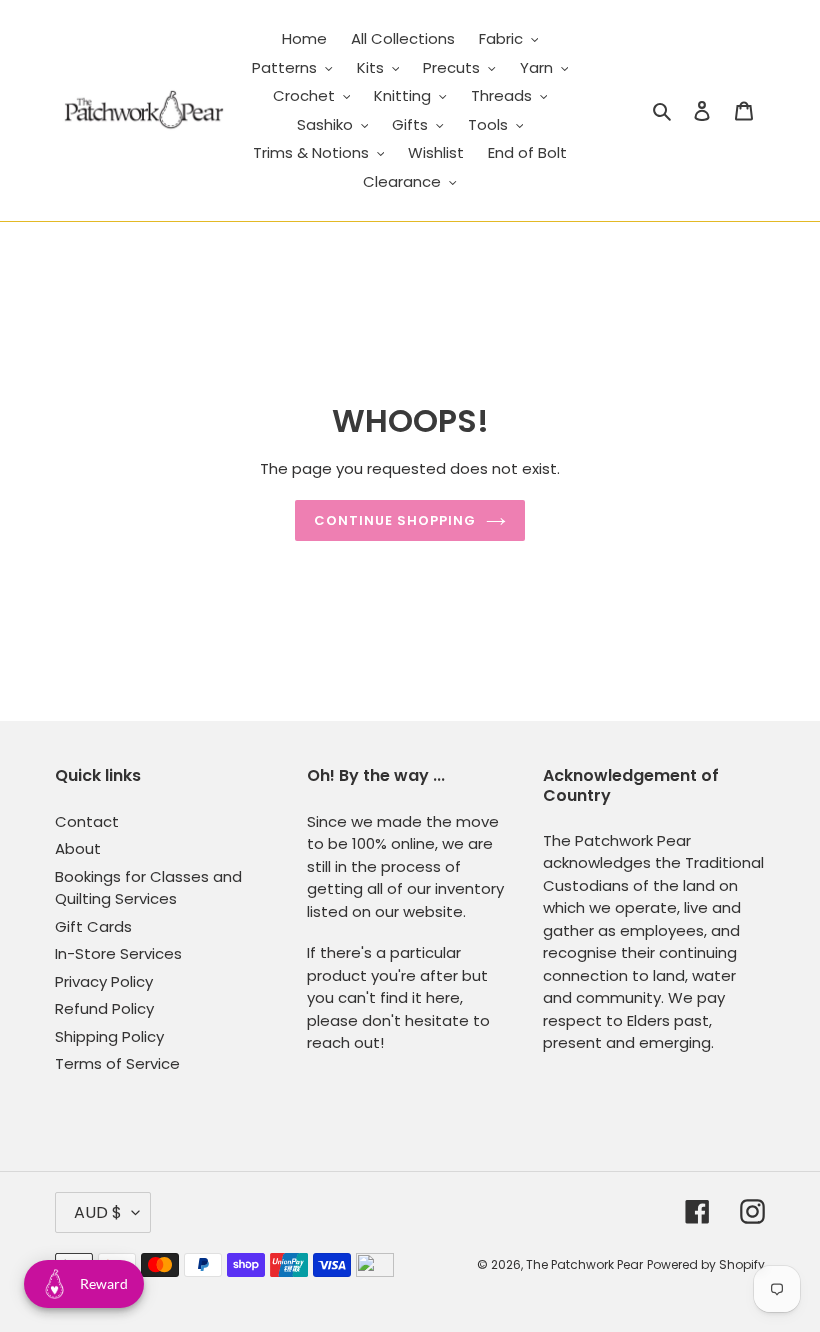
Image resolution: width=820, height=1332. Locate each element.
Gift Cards (93, 926)
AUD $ (98, 1212)
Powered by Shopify (706, 1264)
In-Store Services (118, 953)
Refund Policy (104, 1008)
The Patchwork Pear (584, 1264)
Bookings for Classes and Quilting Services (148, 888)
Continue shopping (395, 520)
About (78, 848)
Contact (87, 821)
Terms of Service (117, 1063)
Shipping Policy (109, 1036)
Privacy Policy (104, 981)
